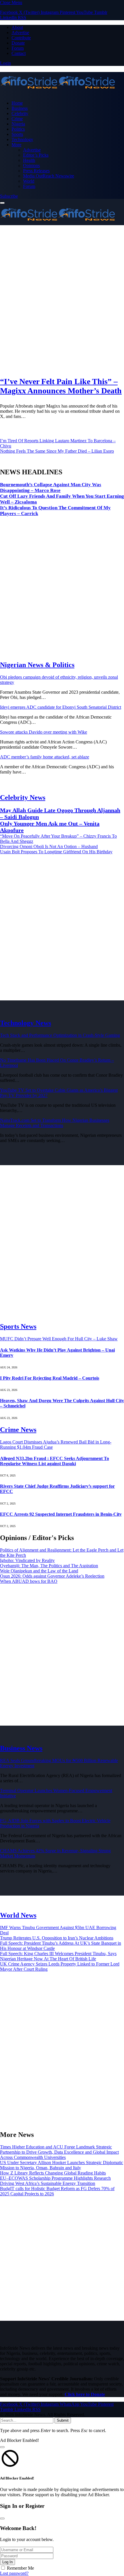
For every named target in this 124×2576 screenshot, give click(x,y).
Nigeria (18, 124)
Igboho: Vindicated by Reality (27, 1560)
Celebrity (20, 113)
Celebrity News (23, 797)
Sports (17, 134)
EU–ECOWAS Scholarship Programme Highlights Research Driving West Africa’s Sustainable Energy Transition (55, 2181)
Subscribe (9, 196)
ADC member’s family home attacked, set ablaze (45, 757)
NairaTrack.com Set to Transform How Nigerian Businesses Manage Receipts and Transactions (55, 1123)
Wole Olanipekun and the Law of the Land (39, 1571)
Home (17, 103)
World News (18, 1915)
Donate (18, 43)
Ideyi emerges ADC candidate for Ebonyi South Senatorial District (61, 707)
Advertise (20, 33)
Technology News (26, 1023)
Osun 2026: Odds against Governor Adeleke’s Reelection (52, 1576)
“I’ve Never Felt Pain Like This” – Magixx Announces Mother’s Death (61, 386)
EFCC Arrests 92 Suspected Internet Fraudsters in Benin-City (61, 1514)
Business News (21, 1748)
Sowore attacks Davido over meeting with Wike (44, 732)
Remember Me (20, 2568)
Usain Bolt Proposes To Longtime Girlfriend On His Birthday (56, 852)
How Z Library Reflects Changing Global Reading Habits (53, 2173)
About (17, 27)
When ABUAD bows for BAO (29, 1581)
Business (20, 108)
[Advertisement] (62, 300)
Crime (17, 119)
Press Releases (36, 171)
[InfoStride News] (62, 83)
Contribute (21, 38)
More (16, 145)
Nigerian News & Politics (37, 665)
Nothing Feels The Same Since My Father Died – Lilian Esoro (57, 451)
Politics (18, 129)
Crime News (18, 1430)
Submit (63, 2420)
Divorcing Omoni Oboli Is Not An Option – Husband (49, 846)
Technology (22, 139)
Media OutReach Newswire (49, 176)
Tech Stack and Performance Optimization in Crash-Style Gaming (60, 1035)
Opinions (31, 165)
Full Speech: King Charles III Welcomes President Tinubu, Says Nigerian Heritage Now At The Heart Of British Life (58, 1956)
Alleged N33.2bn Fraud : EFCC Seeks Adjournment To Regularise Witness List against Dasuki (55, 1461)
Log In (7, 2562)
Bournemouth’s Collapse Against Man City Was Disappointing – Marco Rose (51, 487)
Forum (18, 48)
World (29, 181)
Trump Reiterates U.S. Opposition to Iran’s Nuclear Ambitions (57, 1938)
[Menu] (2, 203)
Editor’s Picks (36, 155)
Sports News (18, 1326)
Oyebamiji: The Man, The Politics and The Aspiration (49, 1566)
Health (29, 160)
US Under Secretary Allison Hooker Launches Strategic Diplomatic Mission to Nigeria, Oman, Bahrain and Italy (62, 2165)
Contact (19, 53)
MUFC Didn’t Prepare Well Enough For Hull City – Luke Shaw (59, 1339)
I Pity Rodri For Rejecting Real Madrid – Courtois (50, 1378)
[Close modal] (2, 2447)
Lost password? (14, 2573)
